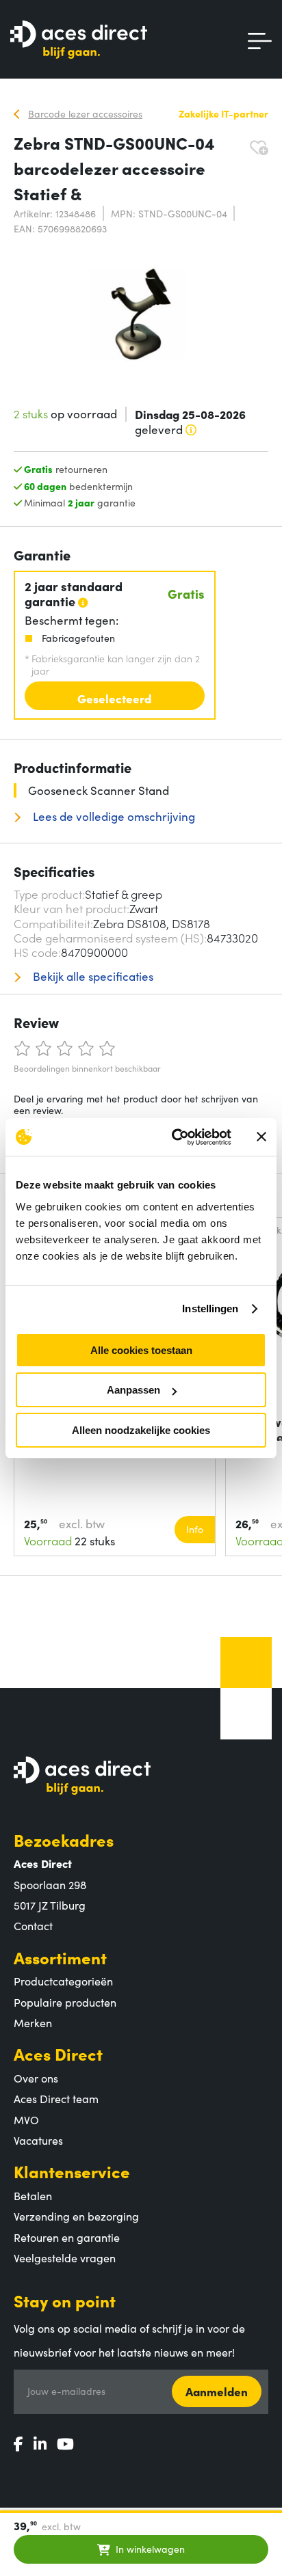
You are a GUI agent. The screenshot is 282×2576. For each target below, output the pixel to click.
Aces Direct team (56, 2098)
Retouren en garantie (67, 2237)
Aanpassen (133, 1390)
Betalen (33, 2195)
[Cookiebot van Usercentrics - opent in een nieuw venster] (175, 1137)
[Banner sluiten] (261, 1137)
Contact (33, 1925)
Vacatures (38, 2140)
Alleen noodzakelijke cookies (141, 1430)
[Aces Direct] (79, 41)
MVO (26, 2119)
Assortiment (60, 1957)
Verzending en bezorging (76, 2216)
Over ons (36, 2078)
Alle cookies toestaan (141, 1350)
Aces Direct (58, 2053)
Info (195, 1529)
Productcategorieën (63, 1981)
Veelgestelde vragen (65, 2258)
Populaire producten (65, 2002)
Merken (33, 2022)
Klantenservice (72, 2171)
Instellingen (210, 1309)
